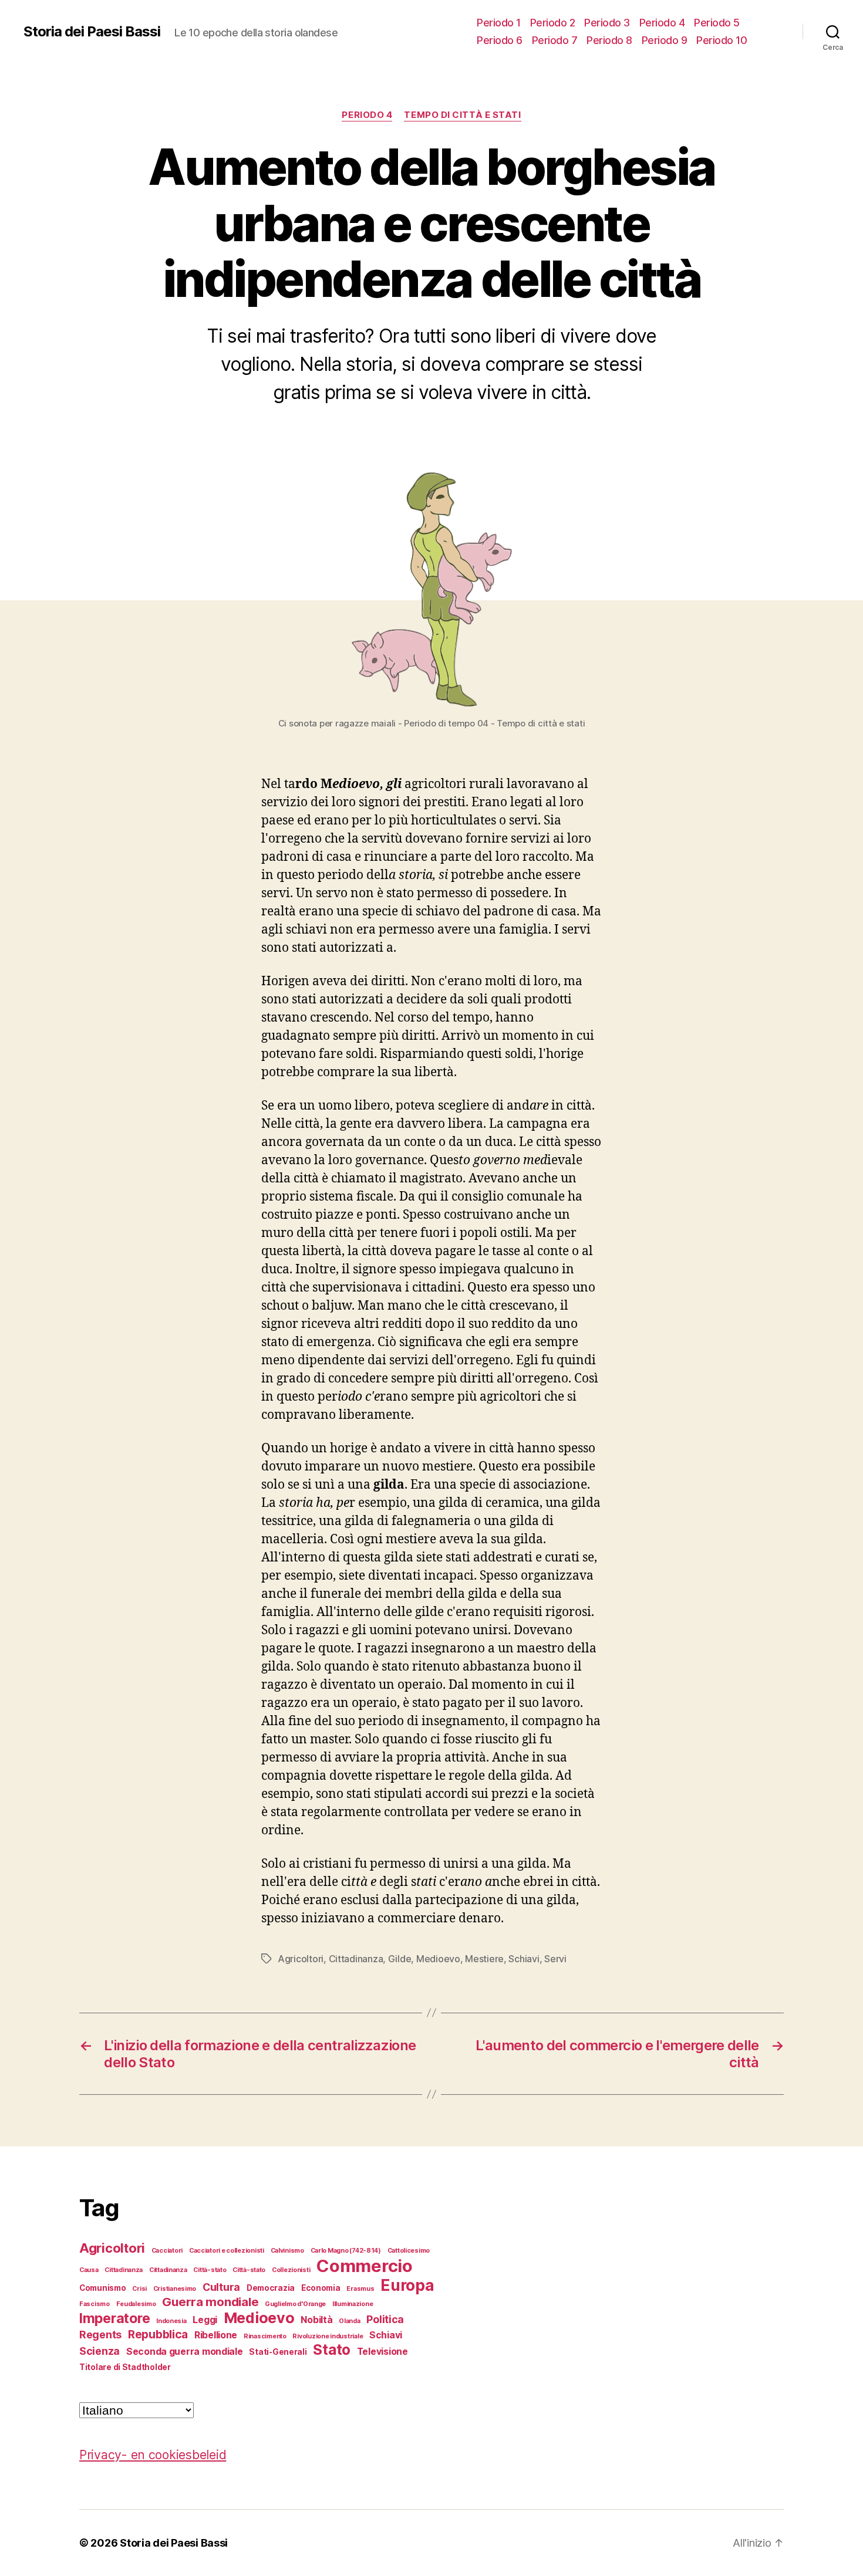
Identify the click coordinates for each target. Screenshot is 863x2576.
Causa (89, 2270)
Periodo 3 (607, 23)
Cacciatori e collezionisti (227, 2251)
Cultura (221, 2287)
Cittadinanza (356, 1959)
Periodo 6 (500, 40)
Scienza (100, 2351)
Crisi (139, 2289)
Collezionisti (291, 2270)
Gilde (400, 1959)
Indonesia (171, 2321)
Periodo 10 (722, 40)
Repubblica (158, 2334)
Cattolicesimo (409, 2251)
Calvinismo (287, 2251)
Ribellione (216, 2335)
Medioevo (438, 1959)
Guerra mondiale (210, 2302)
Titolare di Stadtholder (125, 2367)
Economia (321, 2288)
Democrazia (271, 2288)
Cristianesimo (175, 2289)
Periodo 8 (609, 40)
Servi (555, 1959)
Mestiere (484, 1959)
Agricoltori (301, 1959)
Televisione (382, 2352)
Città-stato (210, 2270)
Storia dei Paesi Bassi (92, 32)
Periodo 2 (553, 23)
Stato (332, 2350)
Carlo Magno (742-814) (346, 2251)
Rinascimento (265, 2336)
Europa (407, 2285)
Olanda (349, 2321)
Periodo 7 (555, 40)
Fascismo (95, 2304)
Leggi (205, 2320)
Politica (385, 2319)
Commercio (365, 2266)
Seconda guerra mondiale (185, 2352)
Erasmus (360, 2289)
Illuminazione (353, 2304)
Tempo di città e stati (462, 115)
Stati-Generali (278, 2352)
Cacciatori (167, 2251)
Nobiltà (316, 2320)
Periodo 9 (665, 40)
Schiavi (524, 1959)
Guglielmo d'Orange (295, 2304)
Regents (100, 2335)
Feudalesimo (136, 2304)
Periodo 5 (717, 23)
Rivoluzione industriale (328, 2336)
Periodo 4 (662, 23)
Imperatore (114, 2318)
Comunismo (103, 2288)
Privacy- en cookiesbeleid (153, 2455)
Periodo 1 (499, 23)
